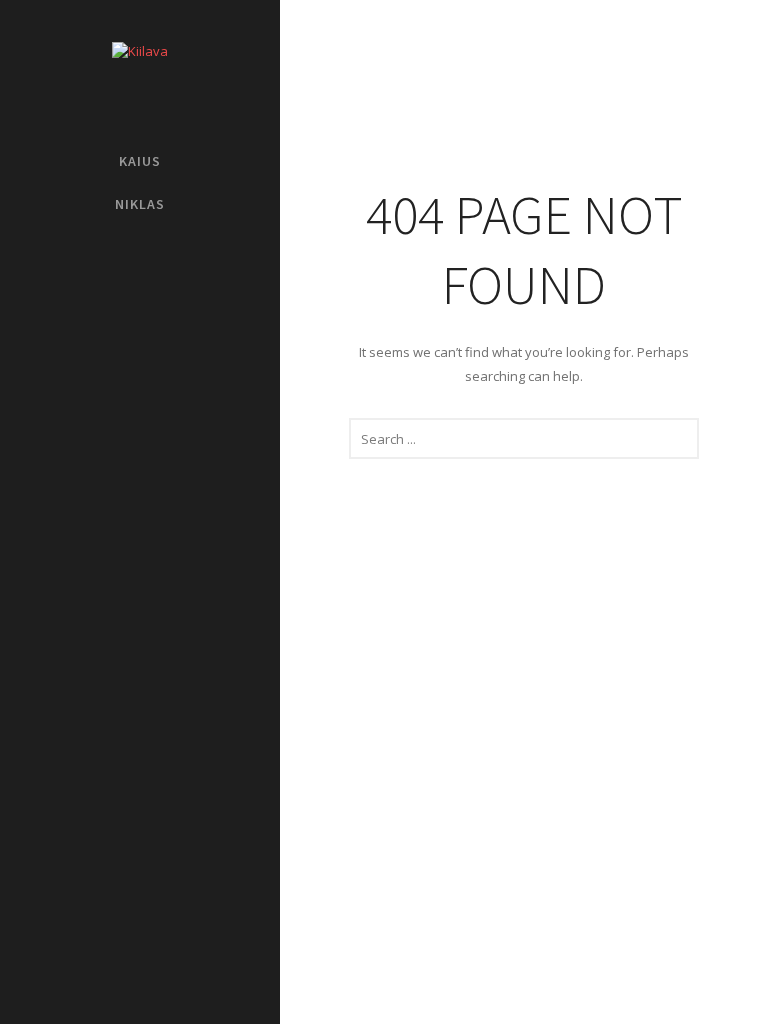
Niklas (140, 204)
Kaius (140, 161)
